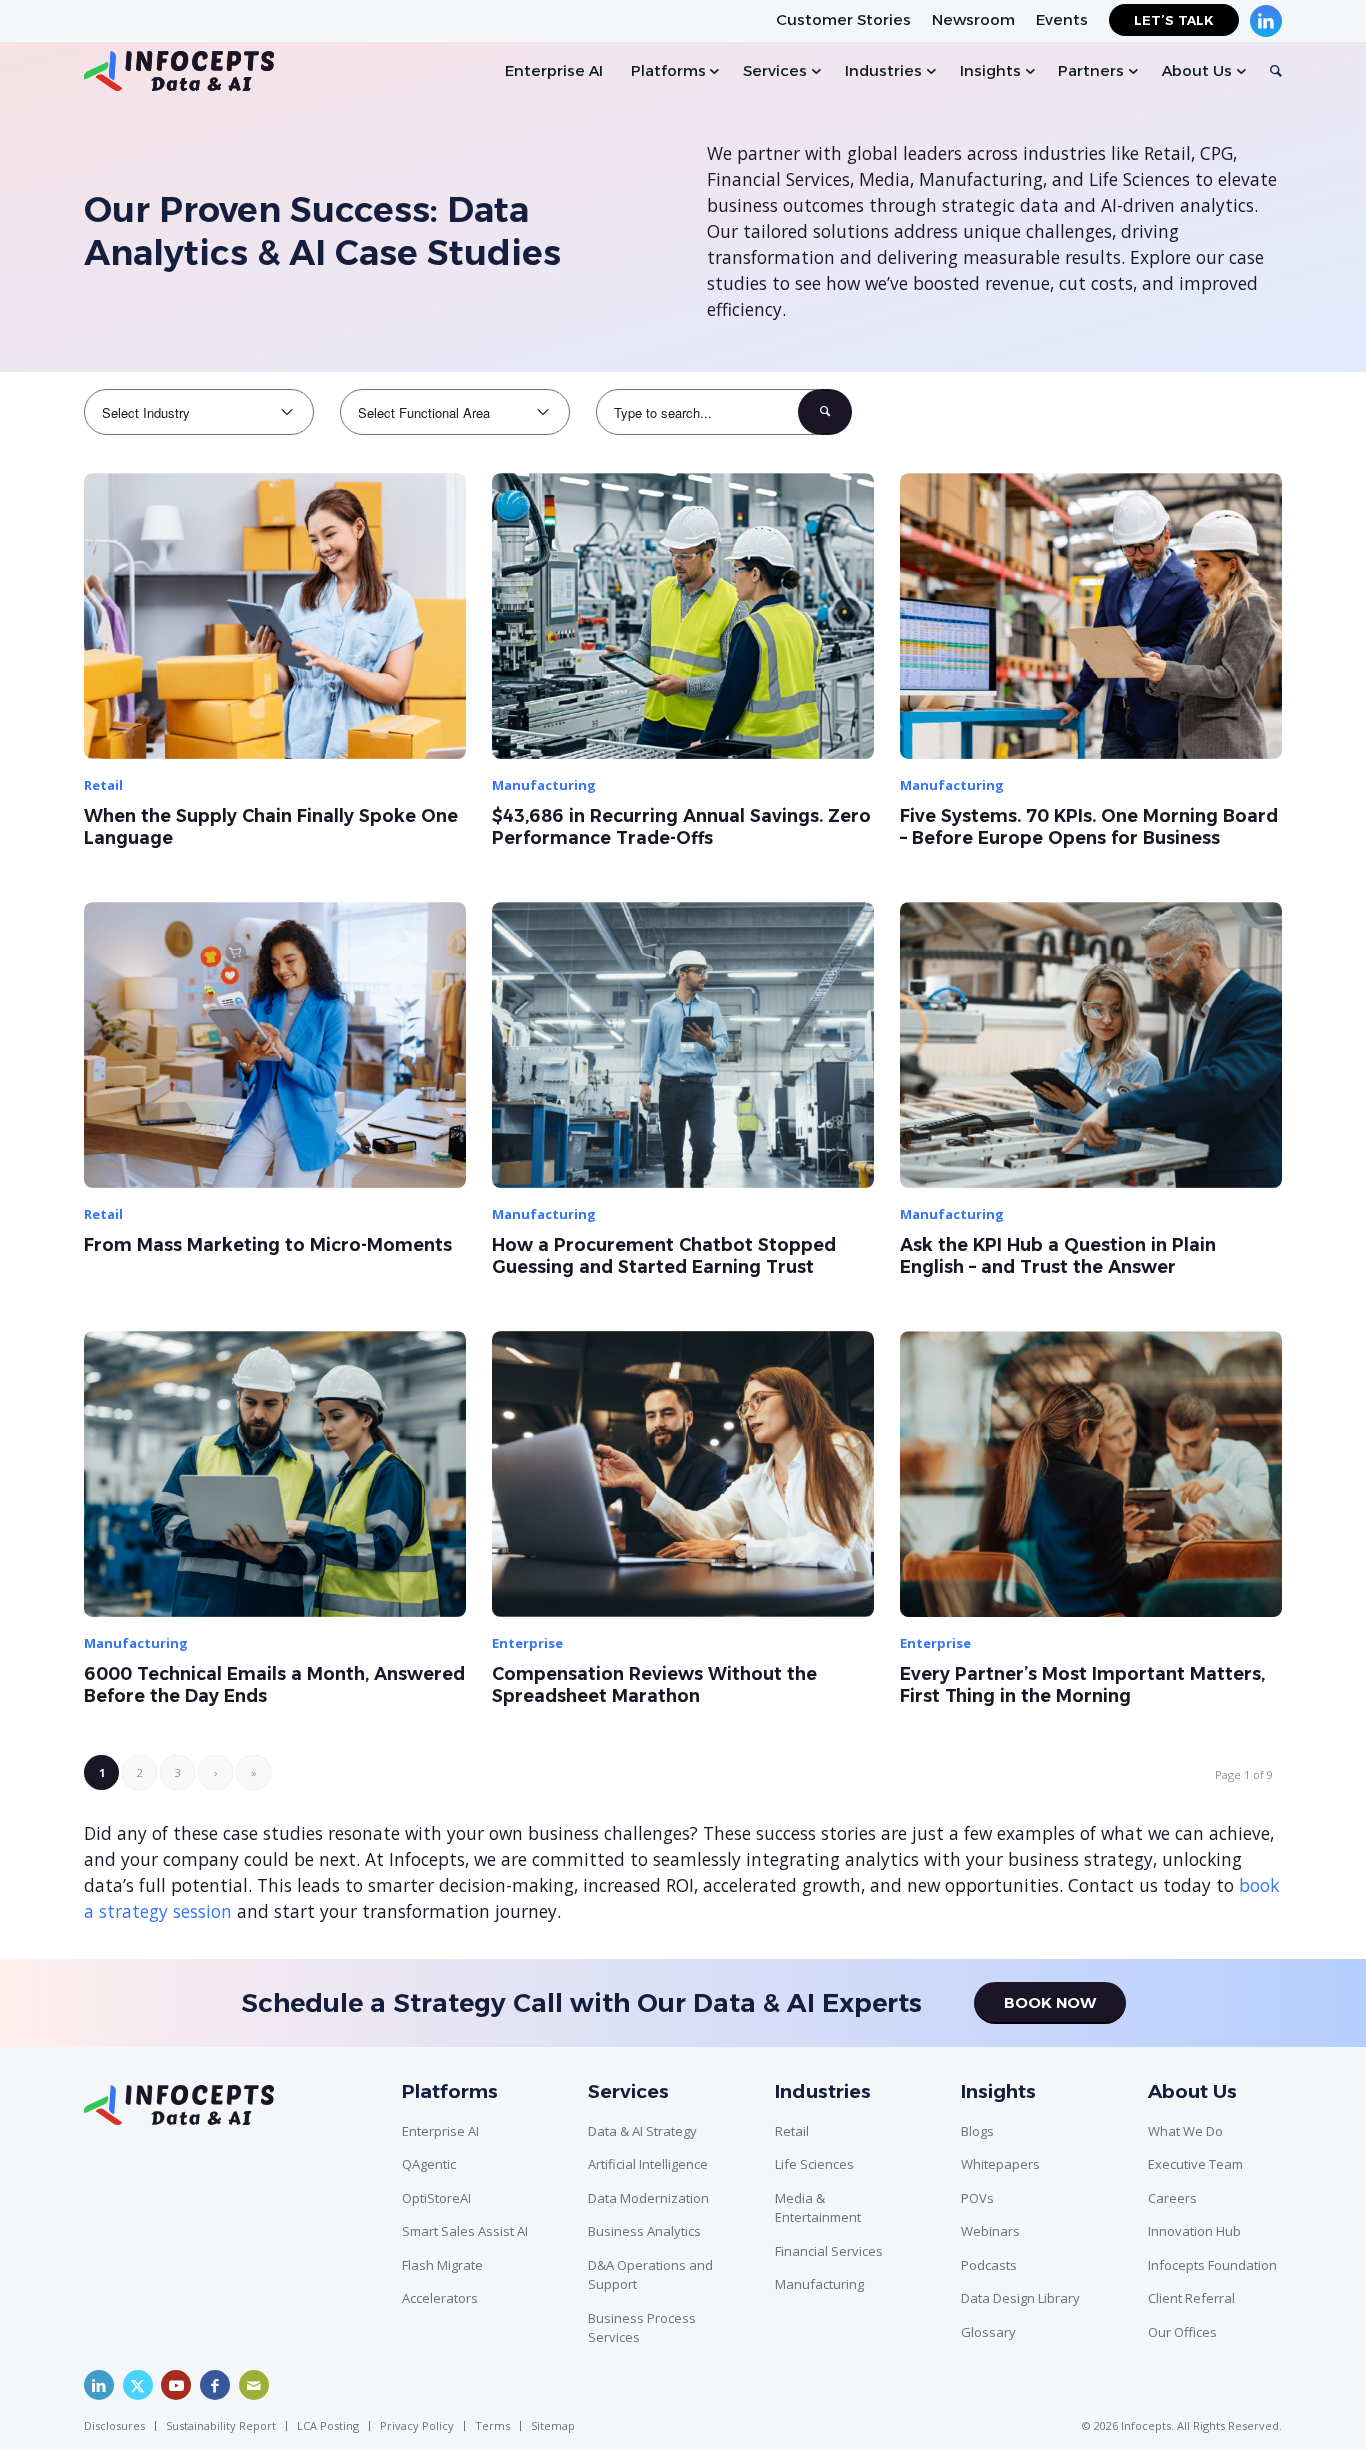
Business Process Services (642, 2328)
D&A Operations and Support (650, 2275)
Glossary (988, 2332)
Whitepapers (1000, 2164)
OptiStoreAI (436, 2198)
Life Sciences (814, 2164)
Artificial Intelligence (648, 2164)
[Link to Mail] (254, 2385)
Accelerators (440, 2298)
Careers (1172, 2198)
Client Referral (1191, 2298)
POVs (977, 2198)
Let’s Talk (1174, 20)
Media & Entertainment (818, 2208)
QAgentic (429, 2164)
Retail (792, 2131)
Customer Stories (843, 19)
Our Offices (1182, 2332)
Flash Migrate (442, 2265)
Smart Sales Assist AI (465, 2231)
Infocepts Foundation (1212, 2265)
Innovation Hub (1194, 2231)
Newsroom (973, 19)
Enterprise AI (440, 2131)
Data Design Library (1020, 2298)
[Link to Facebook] (215, 2385)
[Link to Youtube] (176, 2385)
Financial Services (829, 2251)
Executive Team (1195, 2164)
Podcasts (989, 2265)
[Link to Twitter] (138, 2385)
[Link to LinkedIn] (99, 2385)
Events (1062, 19)
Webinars (990, 2231)
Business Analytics (644, 2231)
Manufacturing (819, 2284)
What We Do (1185, 2131)
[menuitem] (844, 20)
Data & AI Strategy (642, 2131)
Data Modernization (648, 2198)
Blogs (977, 2131)
